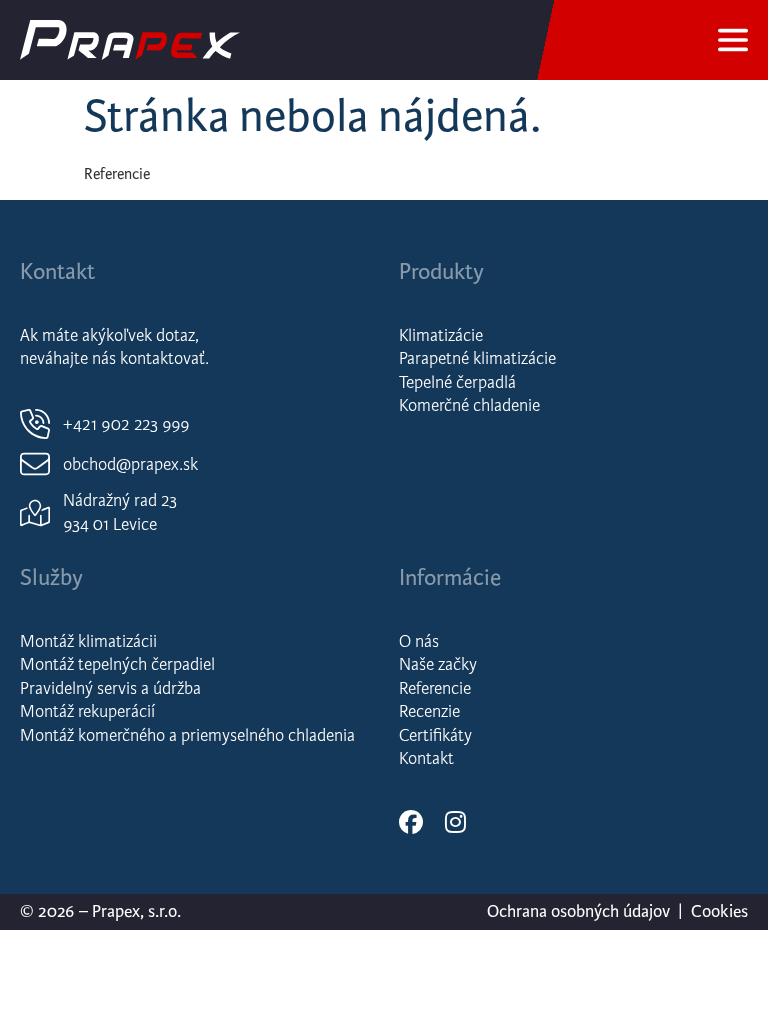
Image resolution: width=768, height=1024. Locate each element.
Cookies (719, 911)
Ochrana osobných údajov (578, 911)
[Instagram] (455, 822)
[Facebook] (411, 822)
